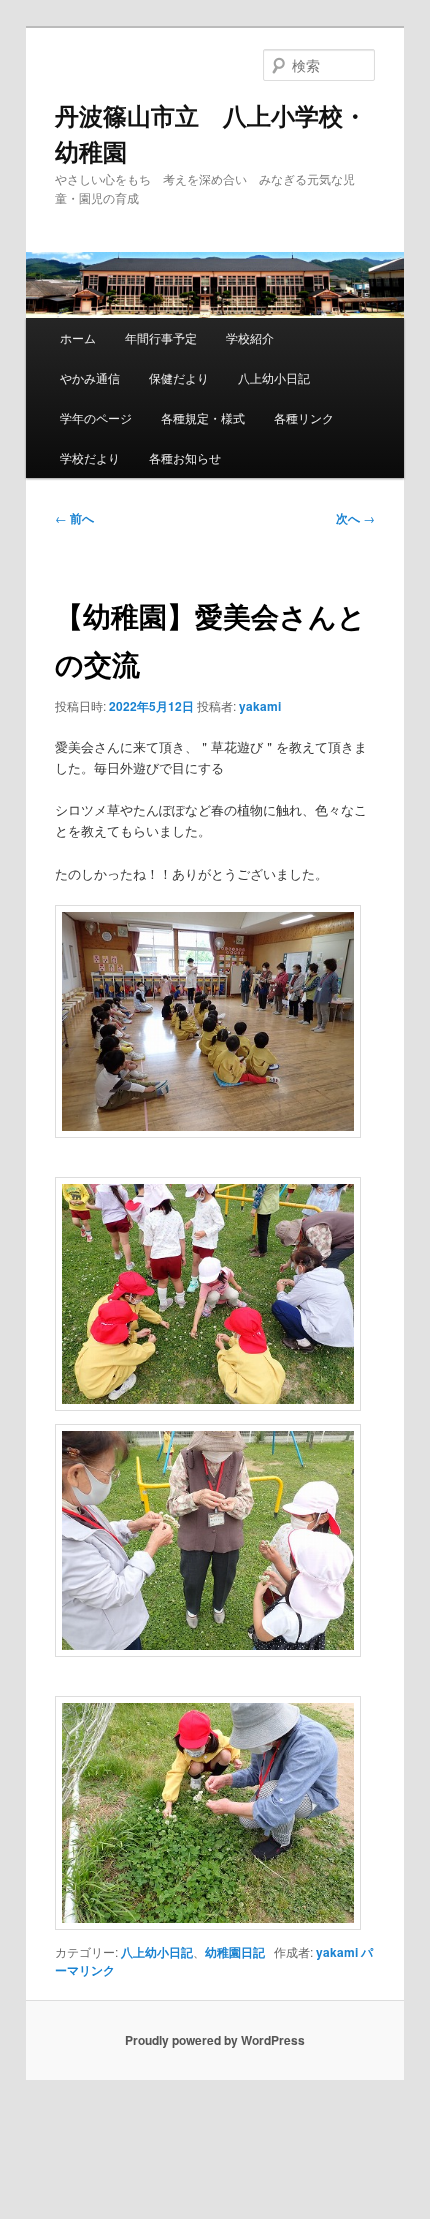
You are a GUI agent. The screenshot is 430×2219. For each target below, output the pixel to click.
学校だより (90, 457)
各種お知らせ (185, 457)
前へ (74, 518)
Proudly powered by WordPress (215, 2040)
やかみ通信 (90, 377)
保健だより (179, 377)
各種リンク (304, 417)
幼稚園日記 (235, 1952)
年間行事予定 (161, 337)
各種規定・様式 (203, 417)
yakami (260, 706)
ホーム (78, 337)
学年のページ (96, 417)
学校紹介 (250, 337)
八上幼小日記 (274, 377)
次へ (355, 518)
